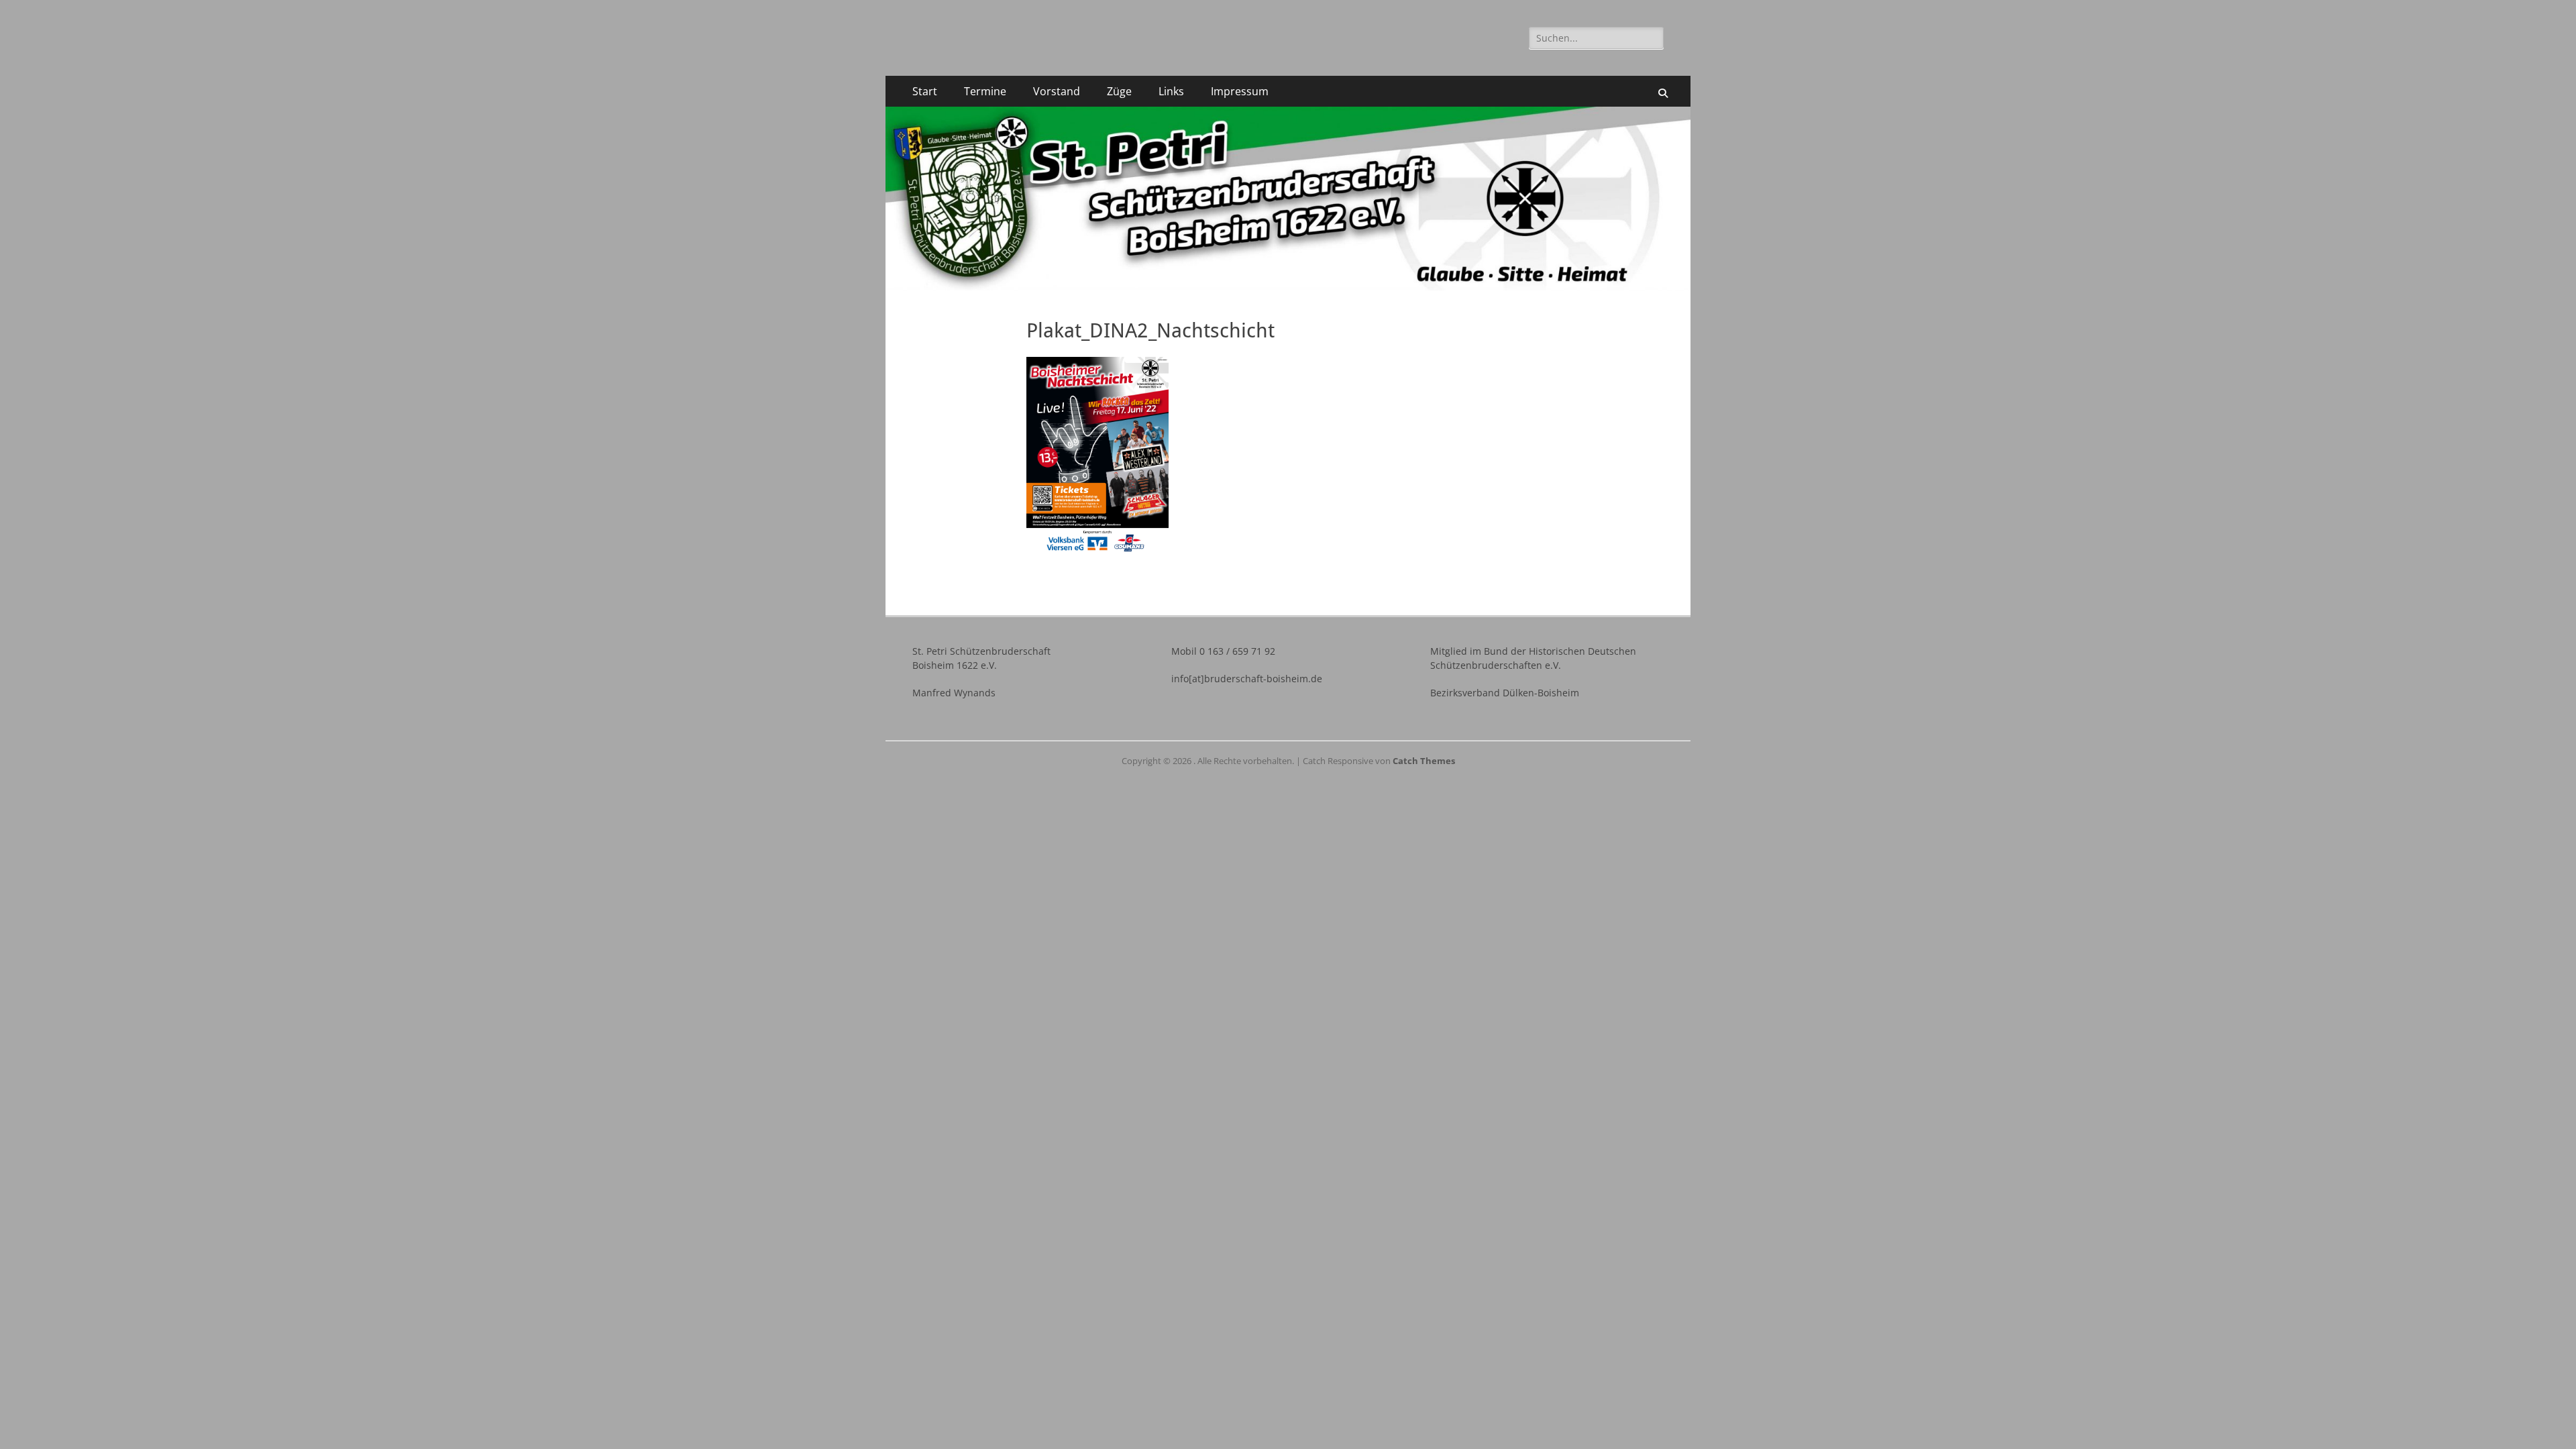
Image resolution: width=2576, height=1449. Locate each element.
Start (925, 91)
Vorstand (1057, 91)
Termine (985, 91)
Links (1171, 91)
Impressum (1240, 91)
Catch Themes (1424, 761)
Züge (1119, 91)
